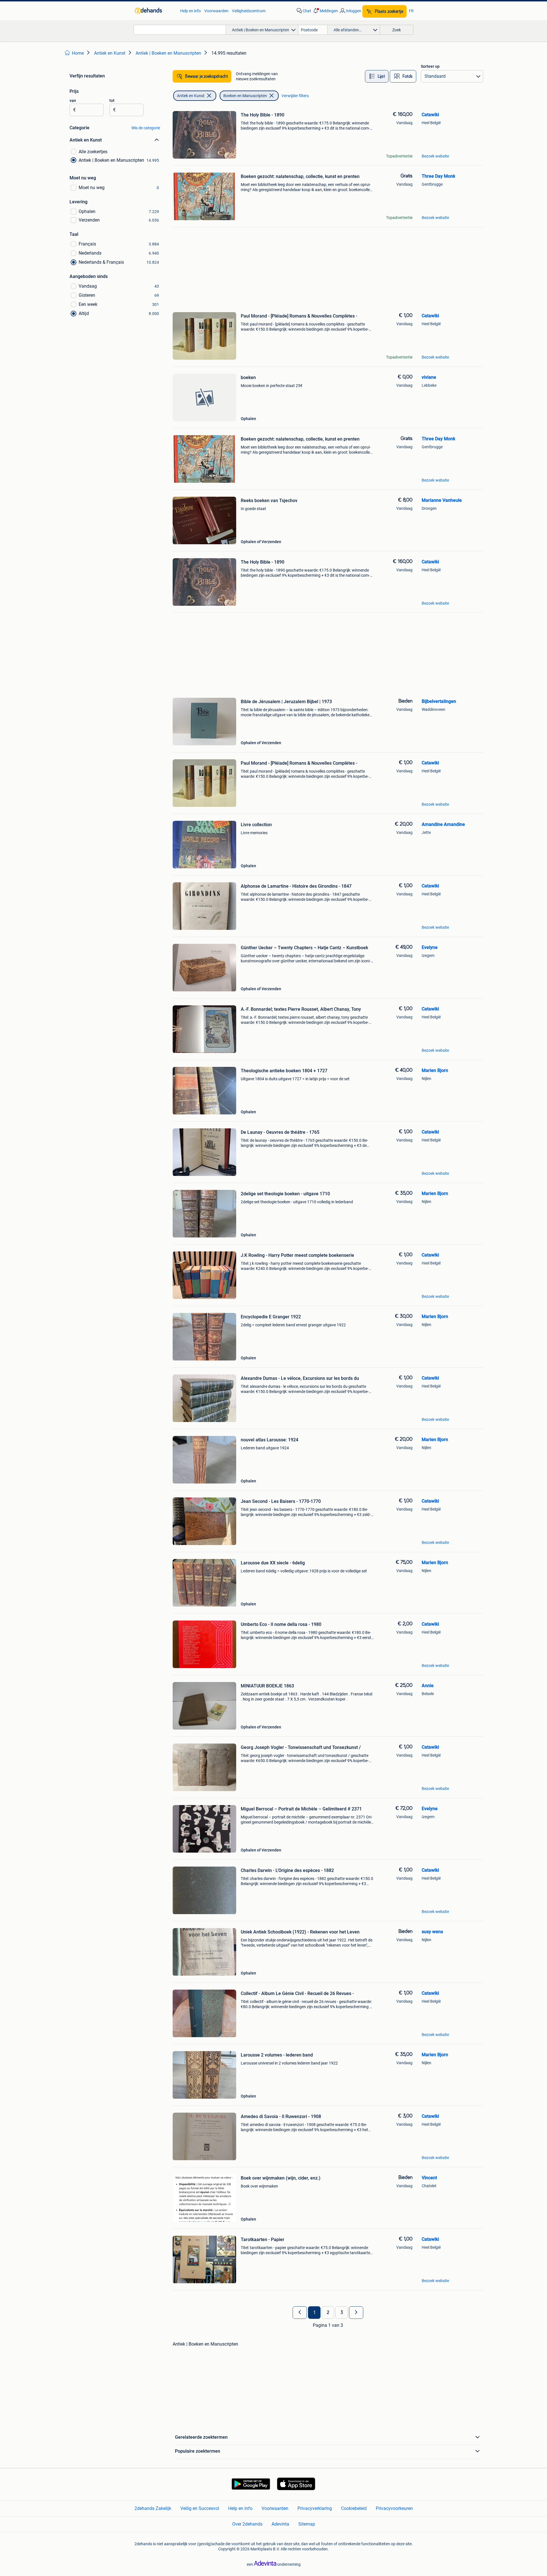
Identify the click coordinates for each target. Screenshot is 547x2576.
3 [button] (342, 2313)
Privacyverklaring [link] (315, 2508)
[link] (155, 11)
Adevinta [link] (280, 2524)
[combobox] (180, 30)
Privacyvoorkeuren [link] (394, 2508)
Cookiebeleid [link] (354, 2508)
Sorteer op (430, 66)
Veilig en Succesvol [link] (200, 2508)
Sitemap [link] (307, 2524)
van (73, 101)
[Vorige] (300, 2313)
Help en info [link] (190, 11)
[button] (325, 11)
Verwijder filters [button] (295, 96)
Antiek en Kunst (191, 96)
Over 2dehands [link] (247, 2524)
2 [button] (328, 2313)
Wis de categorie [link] (146, 128)
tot (112, 101)
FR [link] (411, 11)
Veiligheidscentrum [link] (249, 11)
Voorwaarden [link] (216, 11)
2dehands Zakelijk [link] (153, 2508)
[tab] (377, 76)
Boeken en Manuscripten (245, 96)
